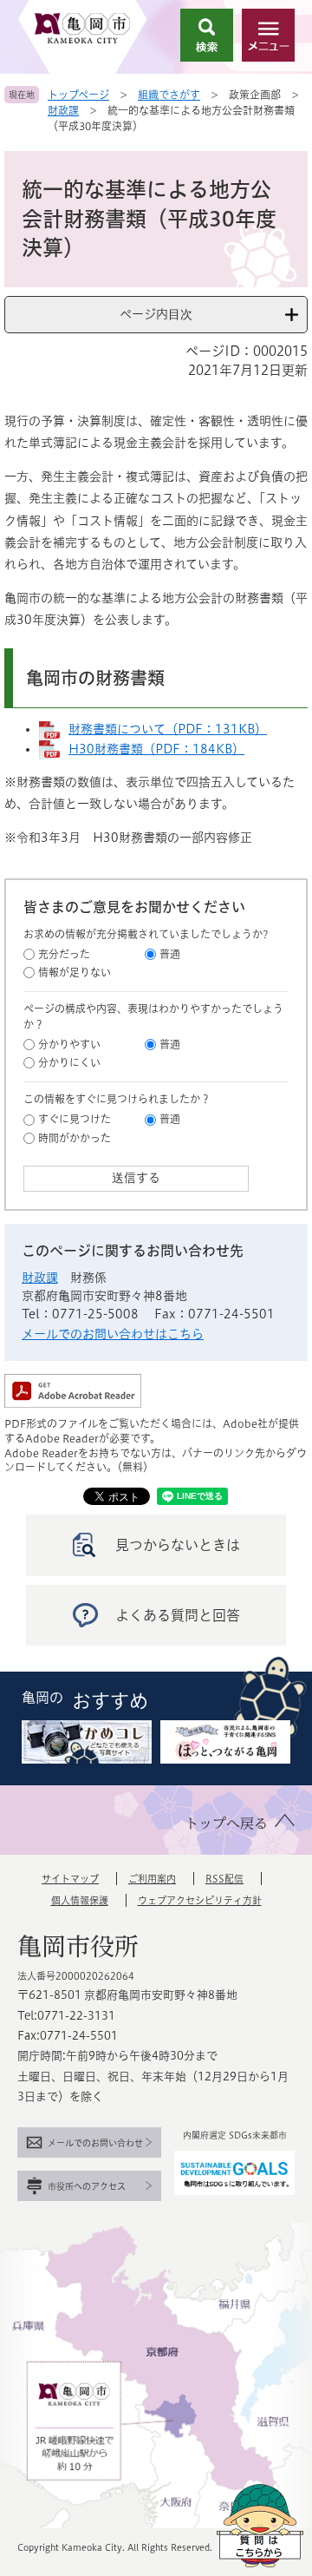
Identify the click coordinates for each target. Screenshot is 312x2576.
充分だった (64, 954)
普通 (170, 954)
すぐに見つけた (75, 1119)
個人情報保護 (80, 1900)
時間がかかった (75, 1138)
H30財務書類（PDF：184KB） (156, 749)
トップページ (78, 95)
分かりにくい (69, 1062)
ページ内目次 (156, 314)
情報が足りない (75, 972)
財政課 (63, 110)
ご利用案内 (152, 1879)
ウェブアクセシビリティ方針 (200, 1900)
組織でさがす (169, 95)
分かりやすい (69, 1044)
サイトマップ (70, 1879)
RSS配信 (224, 1879)
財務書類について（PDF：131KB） (168, 729)
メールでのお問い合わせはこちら (113, 1334)
